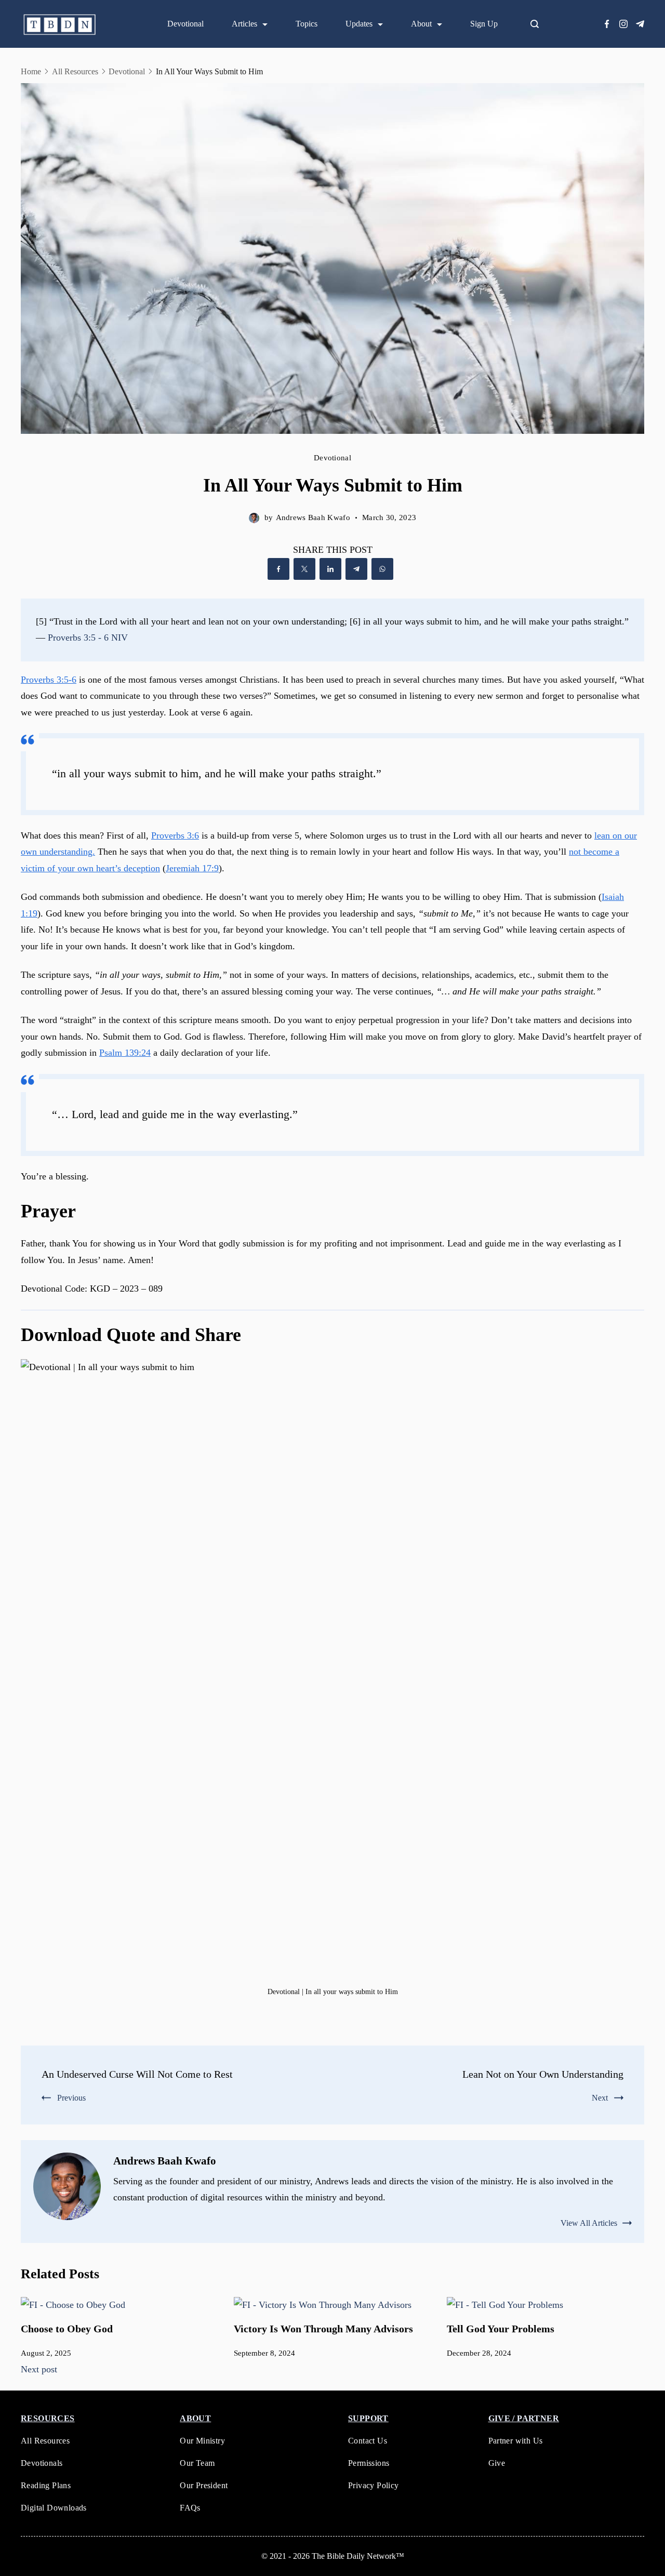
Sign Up (484, 24)
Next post (39, 2369)
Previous (71, 2098)
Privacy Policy (374, 2485)
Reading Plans (46, 2485)
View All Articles (589, 2223)
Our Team (197, 2463)
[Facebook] (607, 24)
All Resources (45, 2441)
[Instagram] (623, 24)
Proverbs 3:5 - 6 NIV (88, 638)
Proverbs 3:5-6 (49, 680)
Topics (307, 24)
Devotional (185, 24)
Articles (244, 24)
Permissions (369, 2463)
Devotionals (42, 2463)
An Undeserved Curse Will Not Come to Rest (137, 2074)
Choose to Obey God (67, 2329)
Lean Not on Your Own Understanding (543, 2074)
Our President (204, 2485)
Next (600, 2098)
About (421, 24)
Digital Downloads (54, 2508)
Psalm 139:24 (125, 1053)
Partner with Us (516, 2441)
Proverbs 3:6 (175, 835)
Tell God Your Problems (501, 2329)
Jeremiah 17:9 (192, 868)
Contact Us (368, 2441)
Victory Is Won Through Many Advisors (323, 2329)
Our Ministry (202, 2441)
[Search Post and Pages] (539, 24)
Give (497, 2463)
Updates (359, 24)
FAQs (190, 2508)
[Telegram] (640, 24)
